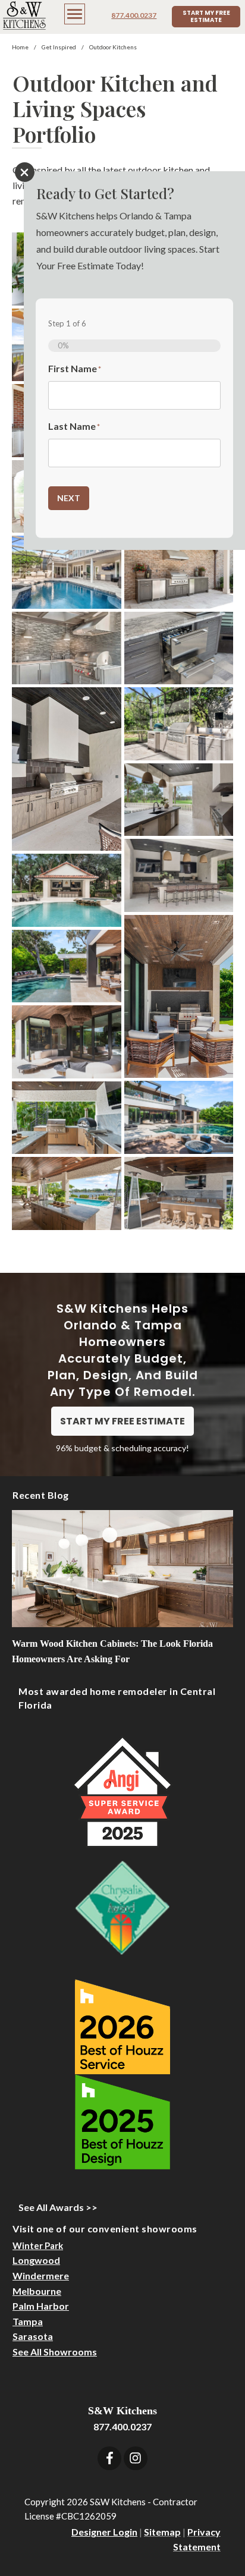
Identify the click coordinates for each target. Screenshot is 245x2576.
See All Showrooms (55, 2352)
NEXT (69, 498)
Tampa (28, 2321)
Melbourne (37, 2291)
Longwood (36, 2260)
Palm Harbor (41, 2306)
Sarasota (33, 2336)
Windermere (41, 2275)
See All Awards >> (58, 2207)
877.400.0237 (134, 15)
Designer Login (104, 2532)
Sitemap (162, 2532)
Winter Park (38, 2245)
